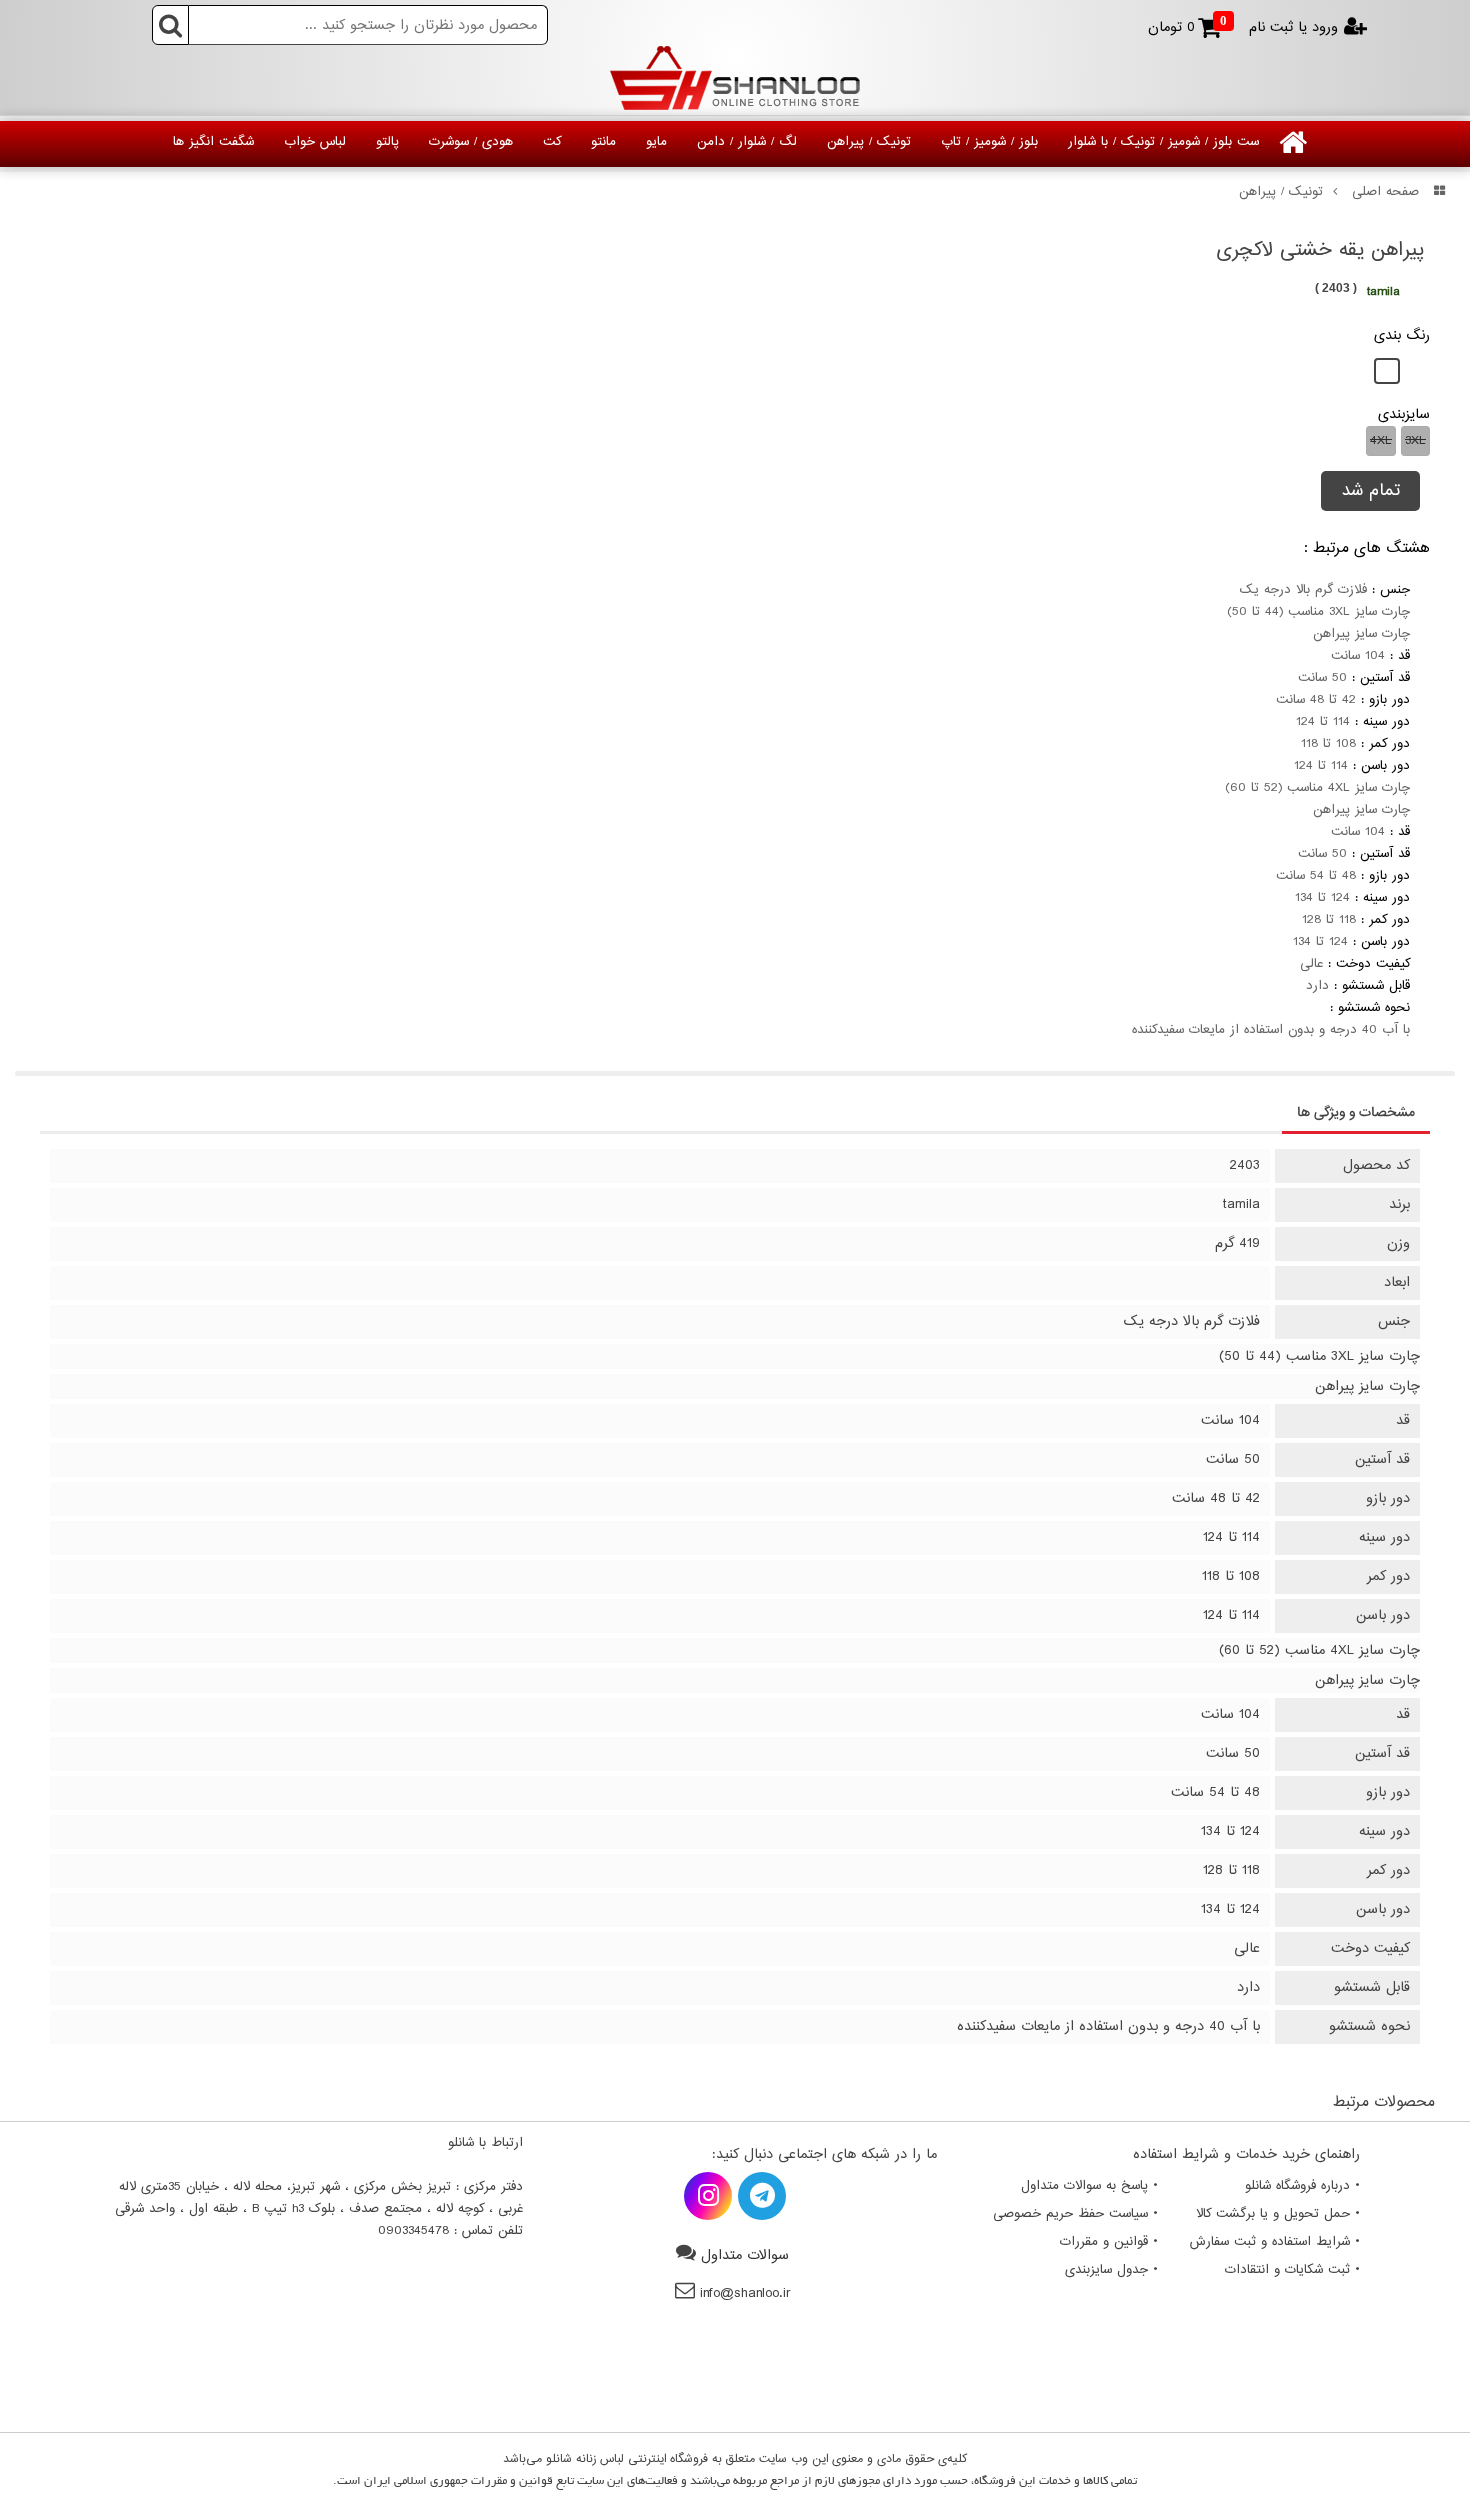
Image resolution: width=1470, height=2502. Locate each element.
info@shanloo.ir (745, 2293)
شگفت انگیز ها (213, 142)
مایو (656, 142)
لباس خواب (315, 142)
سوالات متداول (745, 2255)
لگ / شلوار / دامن (747, 142)
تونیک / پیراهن (869, 142)
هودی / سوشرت (471, 142)
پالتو (387, 142)
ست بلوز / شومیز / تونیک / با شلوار (1163, 142)
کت (552, 142)
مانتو (603, 142)
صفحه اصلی (1385, 192)
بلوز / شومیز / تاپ (989, 142)
